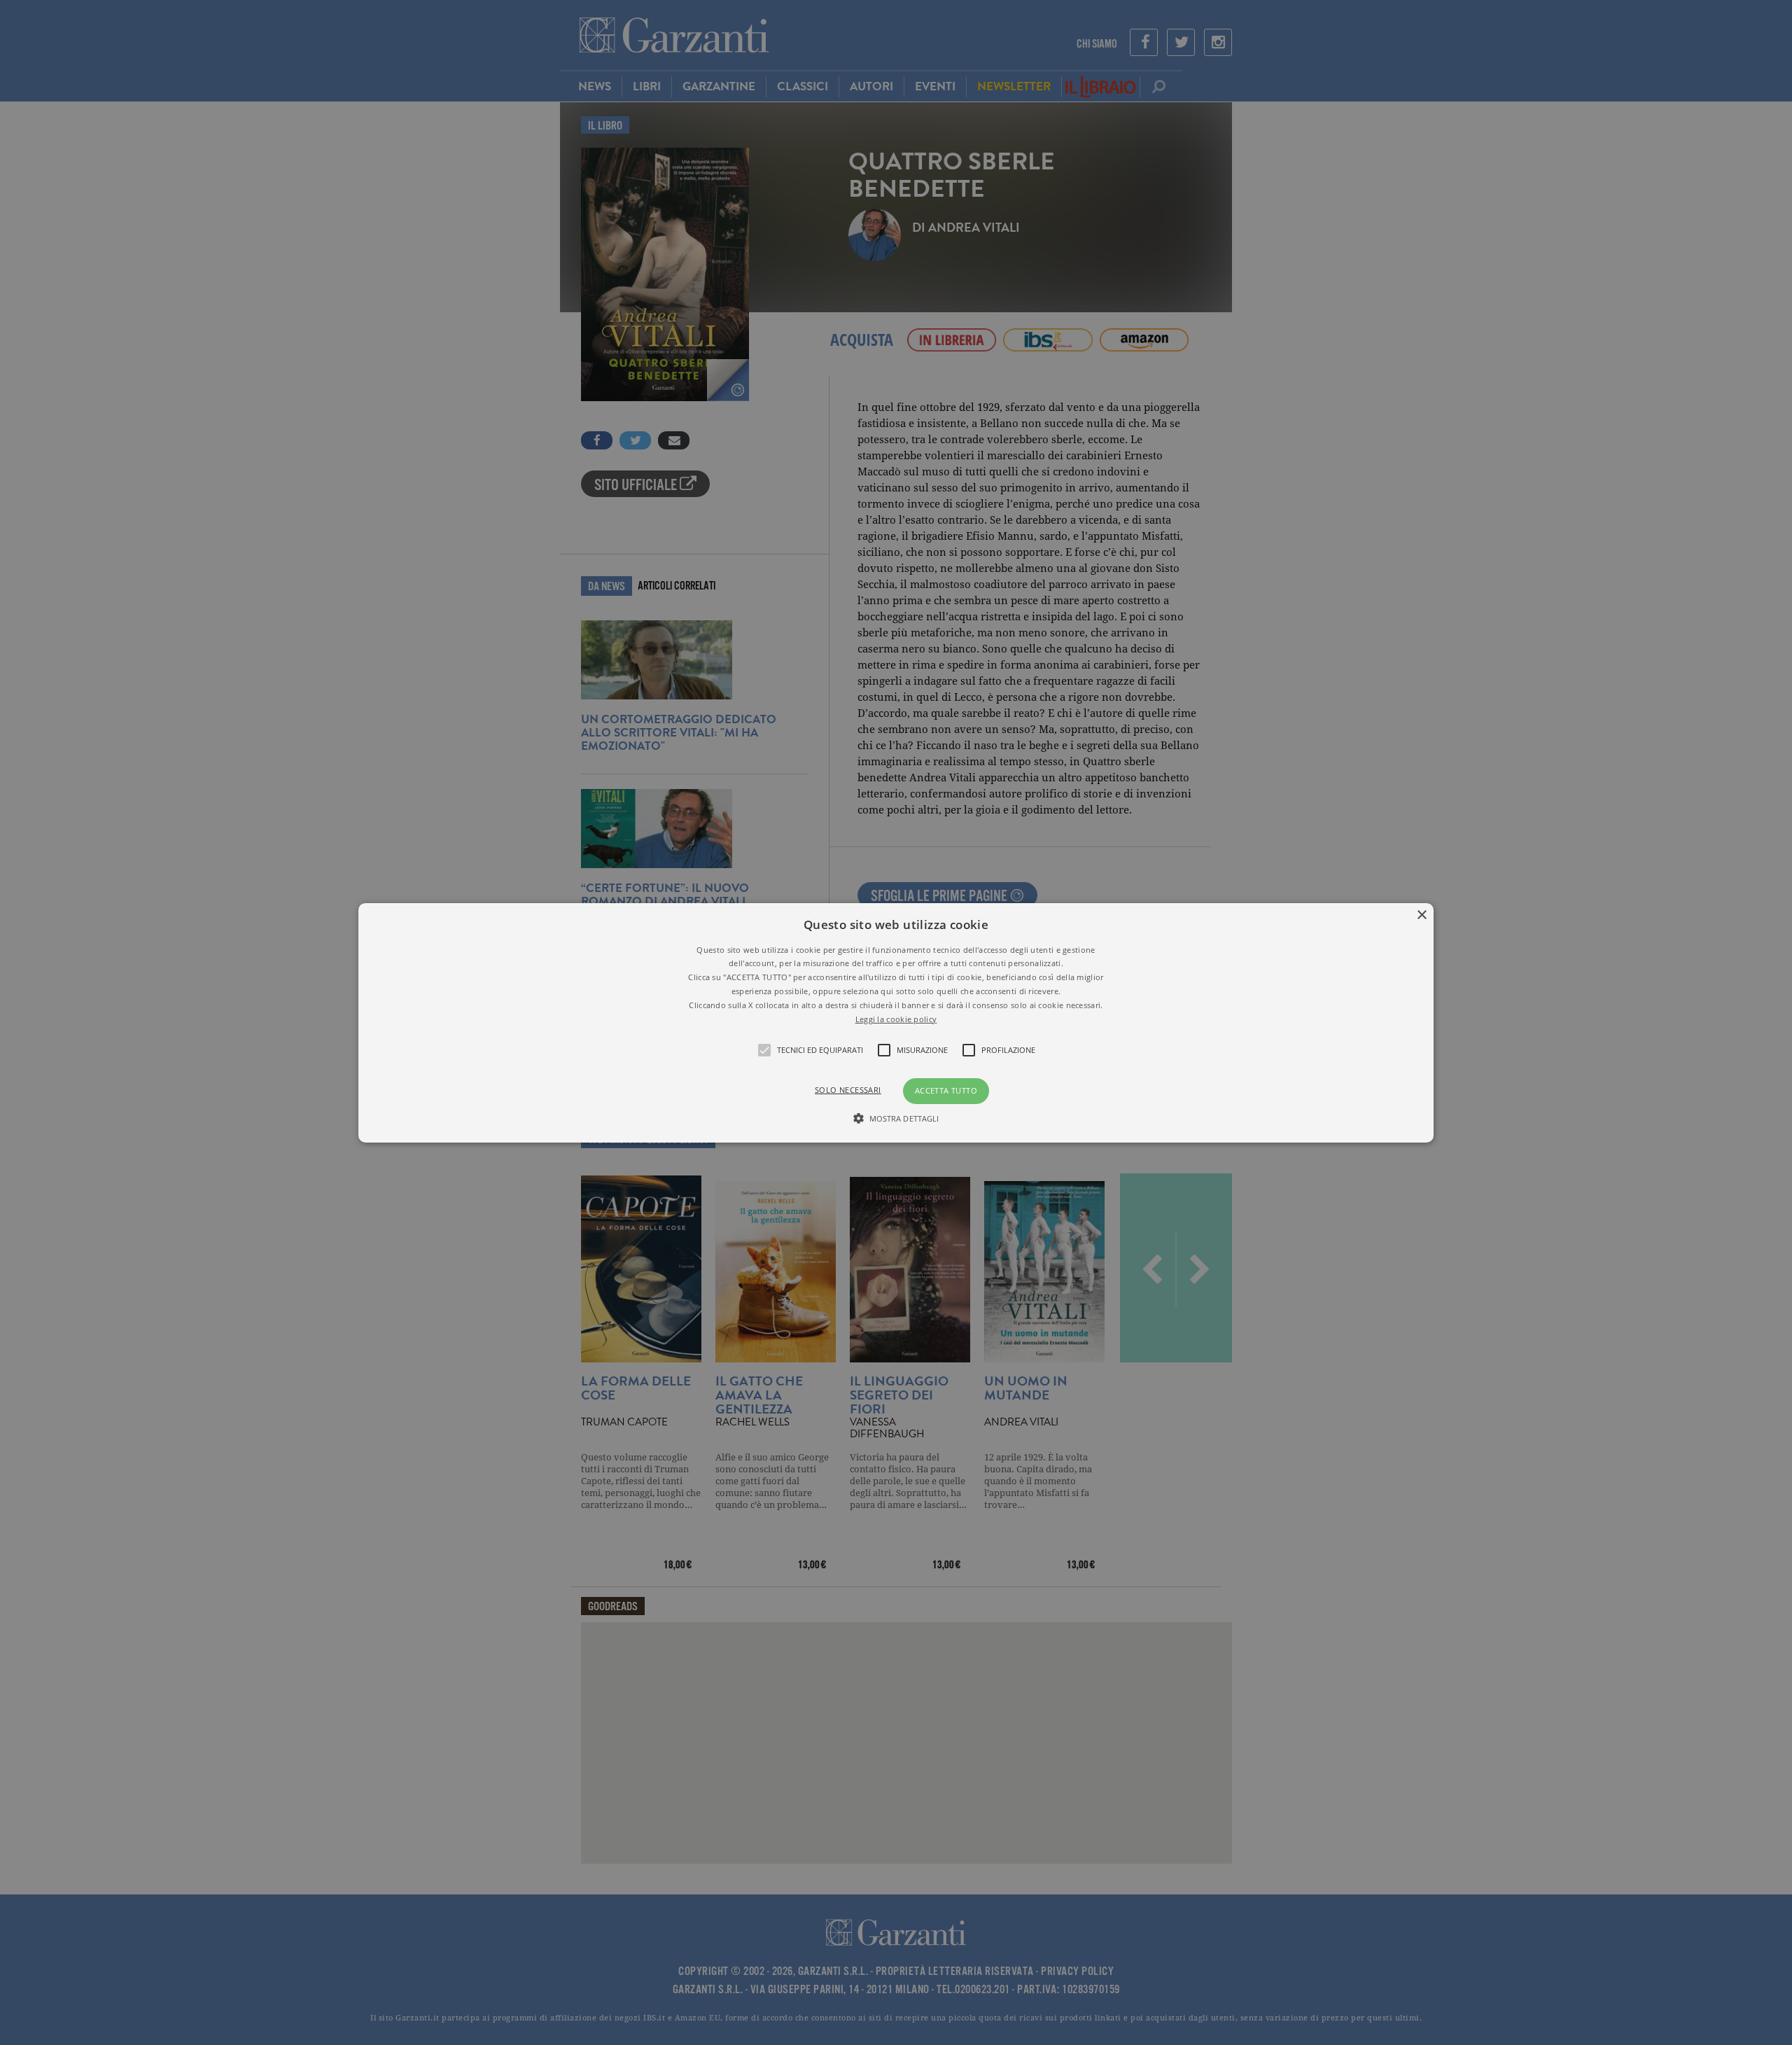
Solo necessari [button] (848, 1090)
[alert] (896, 1022)
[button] (896, 1022)
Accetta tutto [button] (946, 1090)
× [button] (1421, 915)
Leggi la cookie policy (896, 1018)
